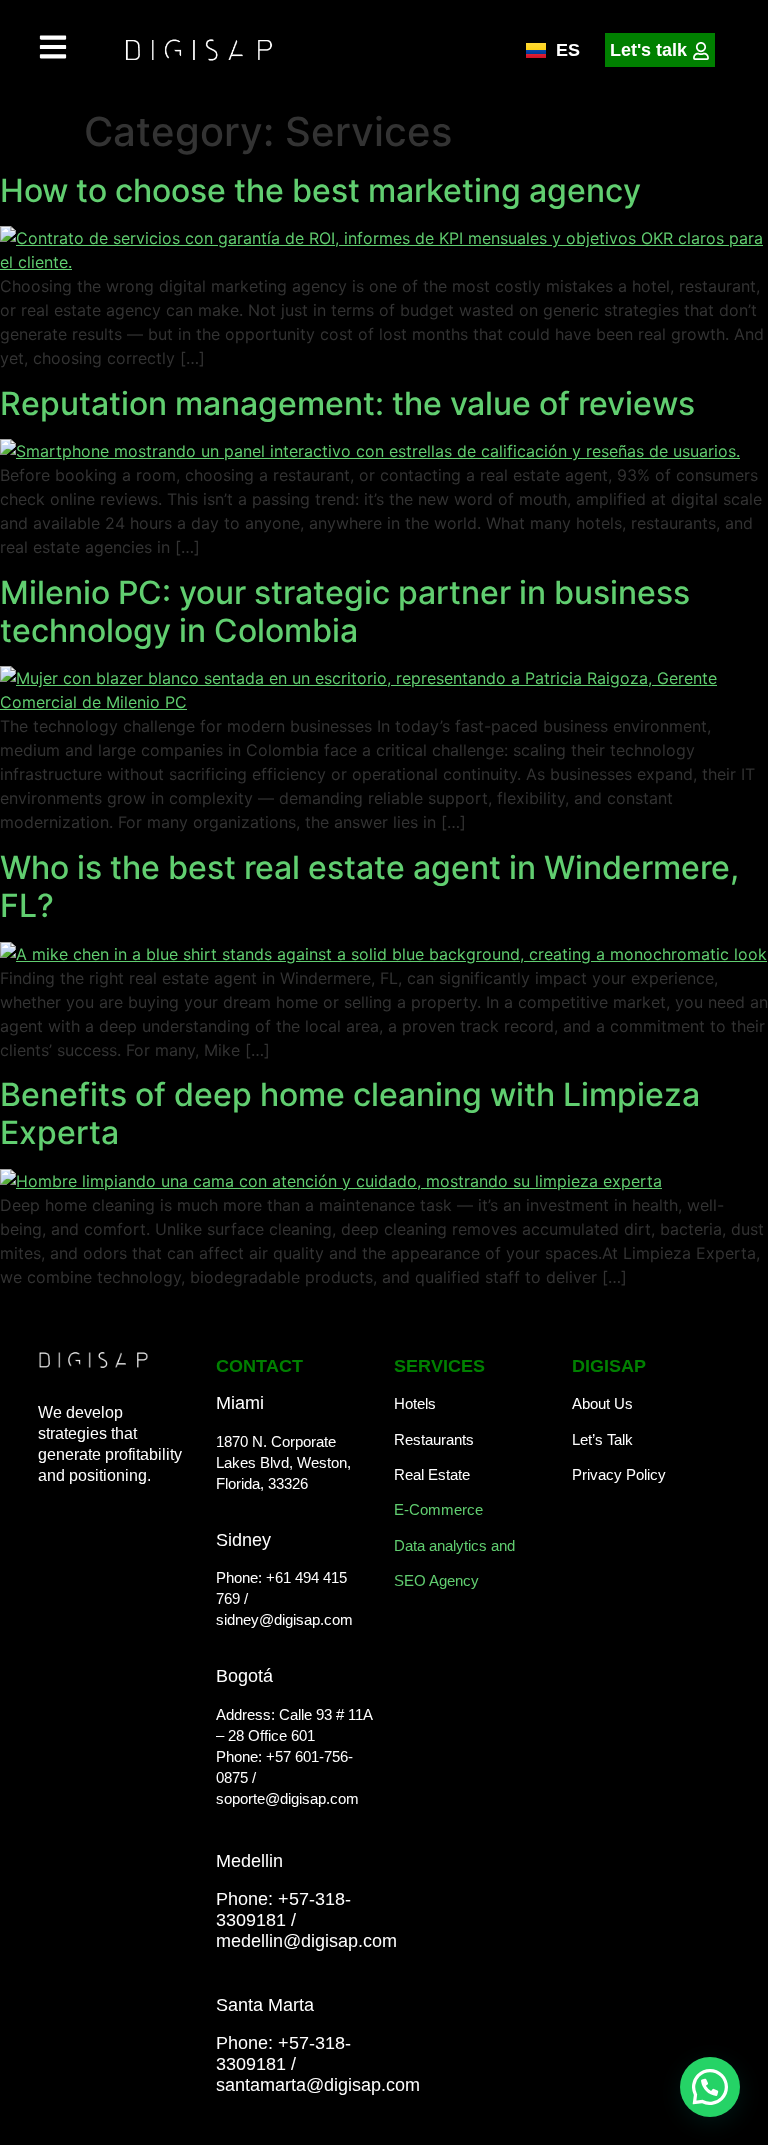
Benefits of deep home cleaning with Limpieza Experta (350, 1113)
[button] (710, 2087)
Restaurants (434, 1439)
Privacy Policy (619, 1474)
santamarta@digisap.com (318, 2085)
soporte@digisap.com (287, 1798)
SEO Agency (436, 1580)
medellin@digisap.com (306, 1941)
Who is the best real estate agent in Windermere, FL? (369, 886)
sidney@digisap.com (284, 1619)
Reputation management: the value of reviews (347, 403)
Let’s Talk (602, 1439)
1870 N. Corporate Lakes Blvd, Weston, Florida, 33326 (283, 1462)
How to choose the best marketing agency (320, 190)
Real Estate (432, 1474)
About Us (602, 1403)
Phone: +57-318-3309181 (283, 1909)
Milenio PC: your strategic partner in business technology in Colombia (345, 611)
